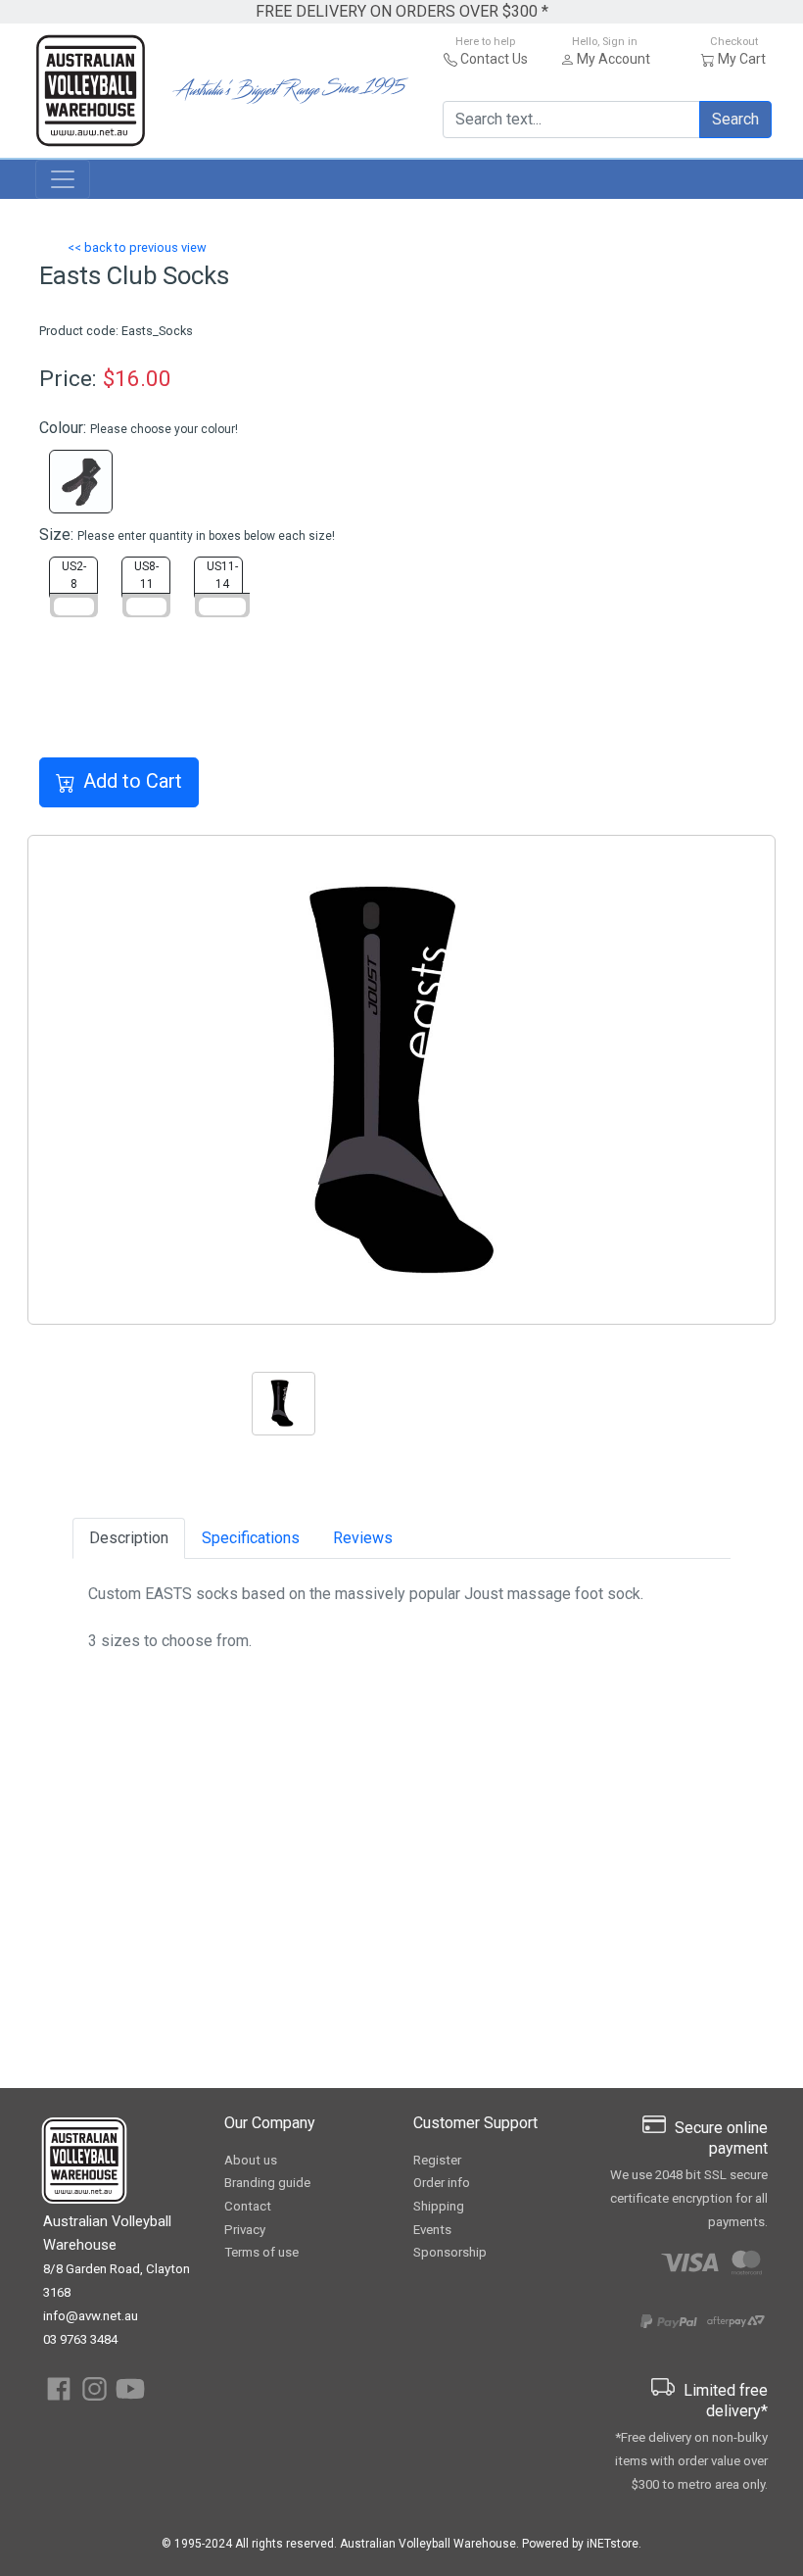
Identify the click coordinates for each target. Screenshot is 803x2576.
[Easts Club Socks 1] (401, 1080)
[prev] (84, 1080)
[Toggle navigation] (63, 179)
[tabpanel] (327, 1407)
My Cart (742, 59)
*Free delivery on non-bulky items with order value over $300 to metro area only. (691, 2461)
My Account (614, 59)
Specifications (251, 1538)
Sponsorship (450, 2252)
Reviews (363, 1538)
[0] (401, 1298)
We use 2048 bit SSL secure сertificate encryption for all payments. (689, 2198)
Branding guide (267, 2183)
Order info (442, 2183)
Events (432, 2230)
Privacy (245, 2230)
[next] (719, 1080)
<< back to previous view (137, 247)
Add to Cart (133, 781)
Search (735, 119)
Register (437, 2160)
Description (129, 1538)
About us (251, 2160)
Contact (248, 2206)
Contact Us (494, 59)
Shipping (439, 2206)
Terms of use (261, 2252)
